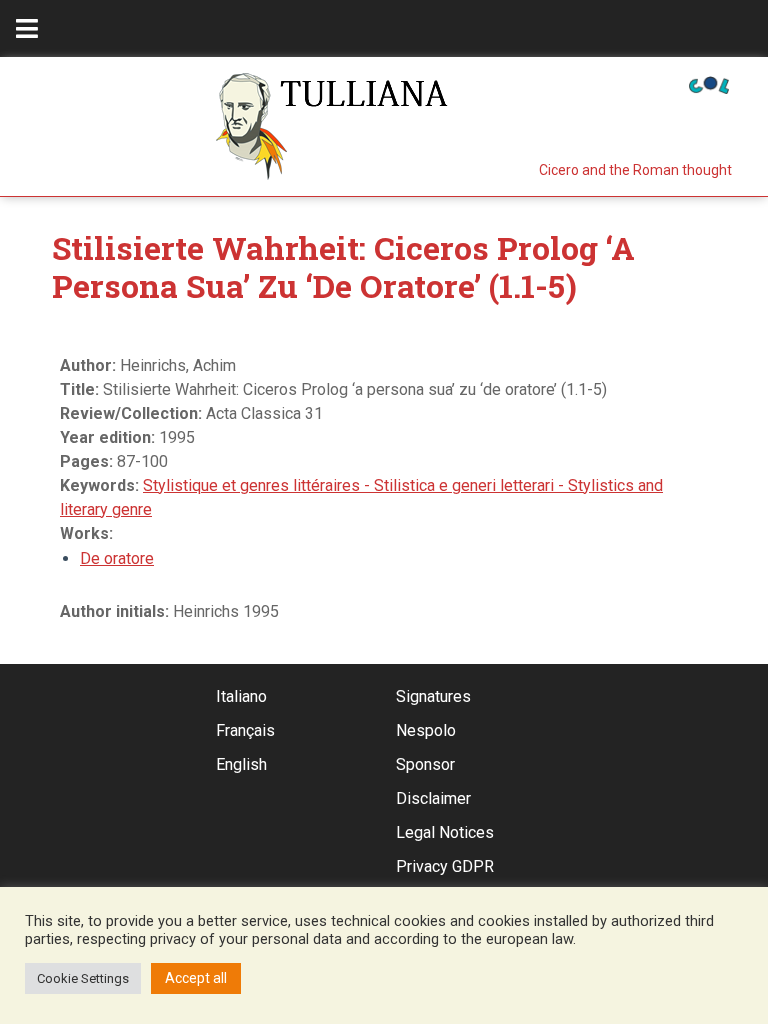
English (241, 764)
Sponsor (425, 764)
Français (245, 730)
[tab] (27, 28)
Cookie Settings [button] (83, 978)
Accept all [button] (196, 978)
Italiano (241, 696)
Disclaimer (433, 798)
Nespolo (426, 730)
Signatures (433, 696)
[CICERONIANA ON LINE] (709, 83)
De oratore (117, 558)
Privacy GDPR (445, 866)
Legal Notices (445, 832)
